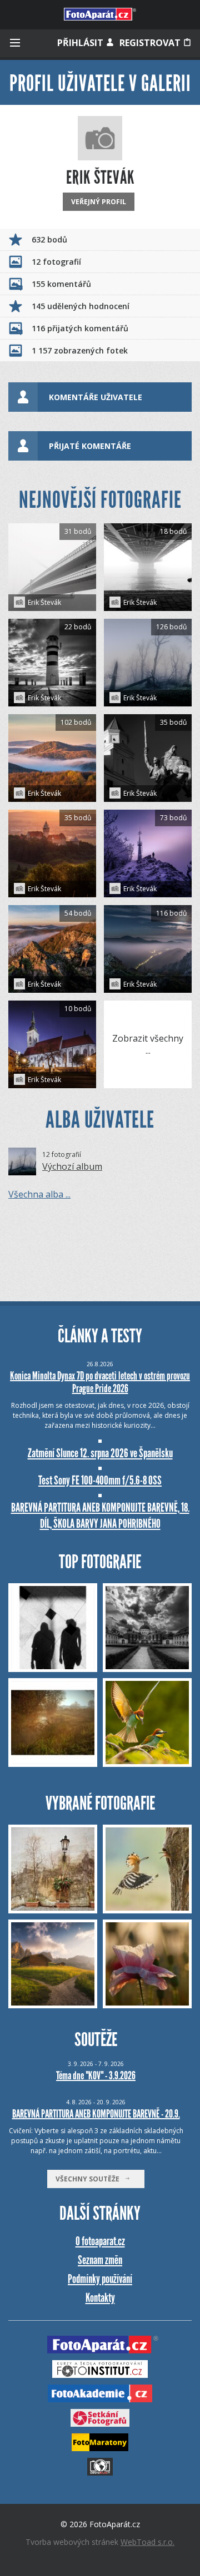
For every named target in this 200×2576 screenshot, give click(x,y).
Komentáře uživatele (96, 397)
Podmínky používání (100, 2279)
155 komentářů (61, 284)
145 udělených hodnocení (81, 306)
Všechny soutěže (90, 2179)
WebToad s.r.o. (147, 2542)
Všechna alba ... (39, 1194)
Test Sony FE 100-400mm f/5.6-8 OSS (100, 1480)
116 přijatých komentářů (80, 328)
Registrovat (151, 43)
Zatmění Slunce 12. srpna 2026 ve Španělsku (100, 1453)
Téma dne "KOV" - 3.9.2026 (96, 2075)
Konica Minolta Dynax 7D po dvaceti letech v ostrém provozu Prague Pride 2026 (100, 1382)
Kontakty (100, 2298)
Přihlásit (81, 43)
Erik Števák (44, 602)
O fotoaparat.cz (100, 2241)
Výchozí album (72, 1166)
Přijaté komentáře (90, 446)
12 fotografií (56, 262)
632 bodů (49, 239)
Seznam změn (100, 2260)
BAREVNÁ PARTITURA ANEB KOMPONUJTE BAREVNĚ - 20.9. (96, 2114)
